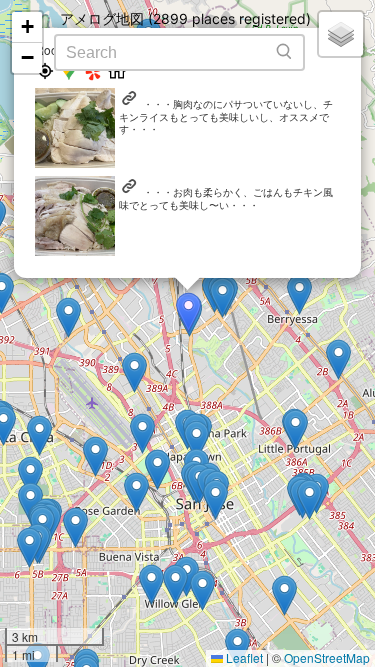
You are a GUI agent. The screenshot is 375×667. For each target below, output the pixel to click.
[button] (68, 317)
